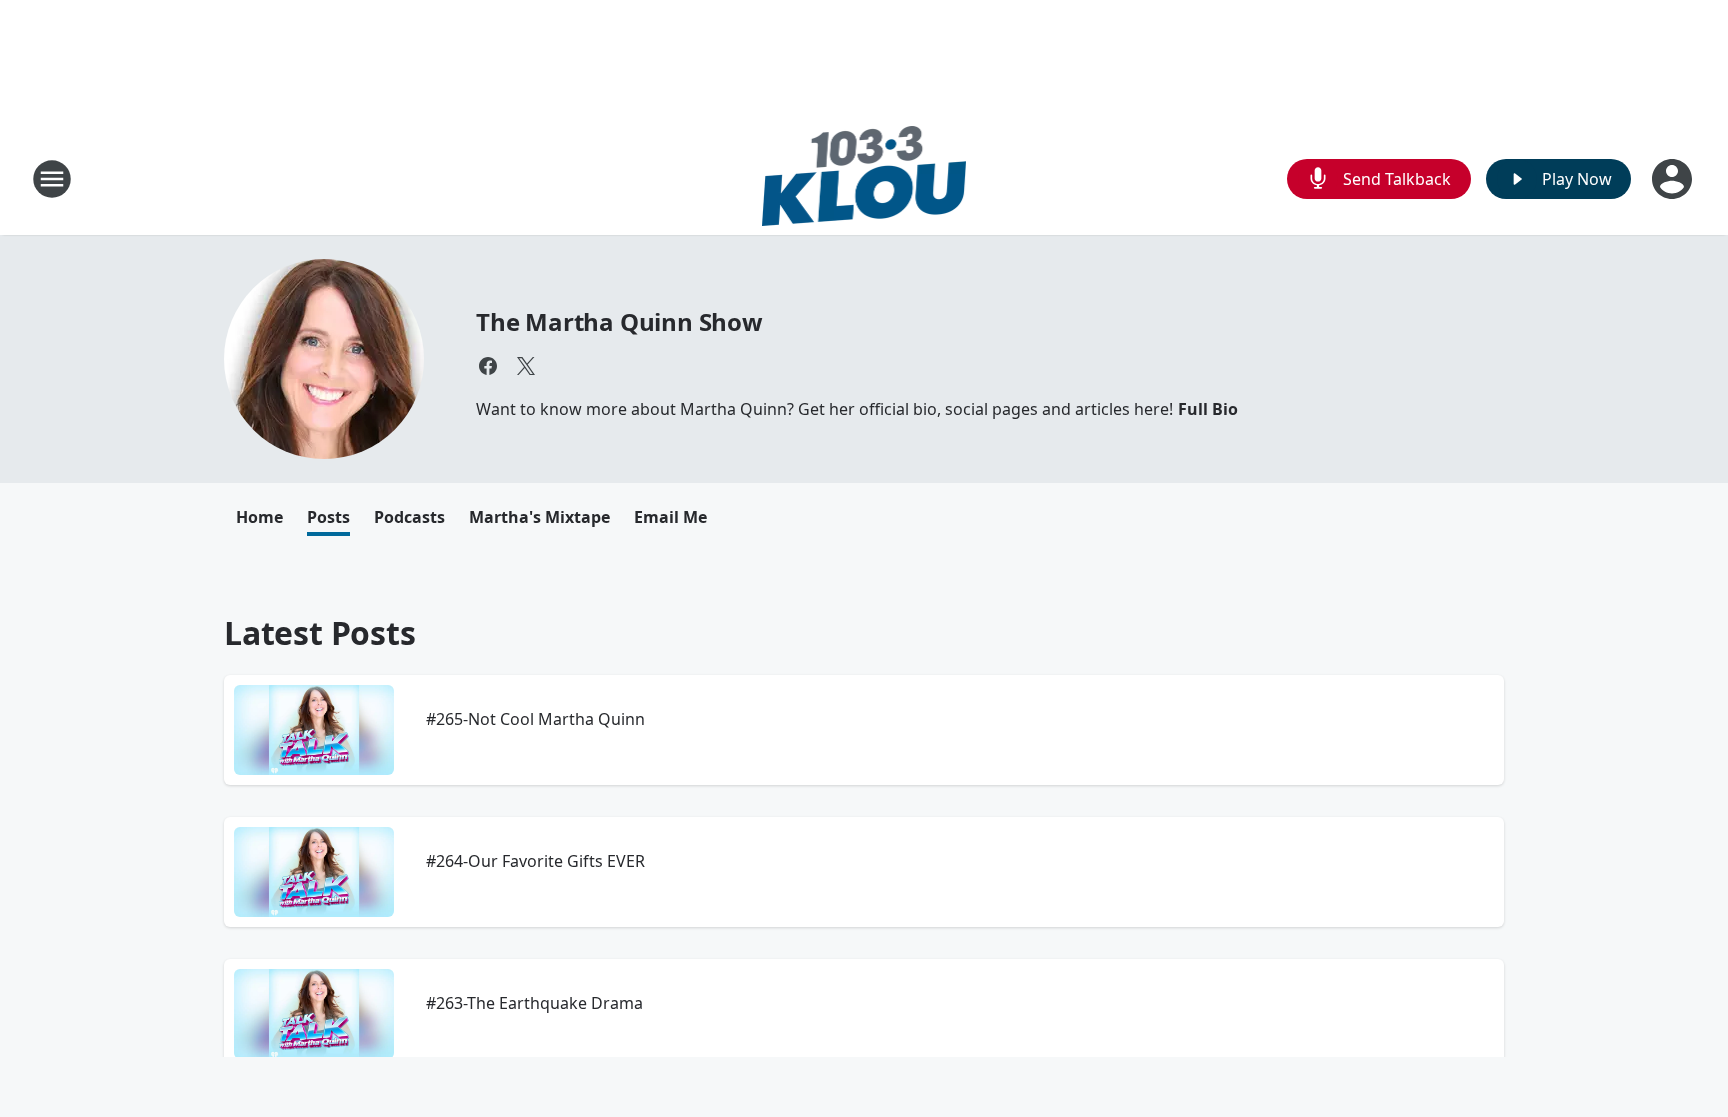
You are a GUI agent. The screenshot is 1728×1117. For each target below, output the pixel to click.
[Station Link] (864, 178)
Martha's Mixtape (539, 517)
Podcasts (409, 517)
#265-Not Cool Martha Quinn (535, 719)
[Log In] (1674, 179)
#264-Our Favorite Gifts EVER (535, 861)
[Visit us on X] (526, 366)
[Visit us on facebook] (488, 366)
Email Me (670, 517)
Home (259, 517)
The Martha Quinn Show (619, 321)
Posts (328, 517)
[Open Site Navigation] (52, 179)
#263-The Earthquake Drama (534, 1003)
